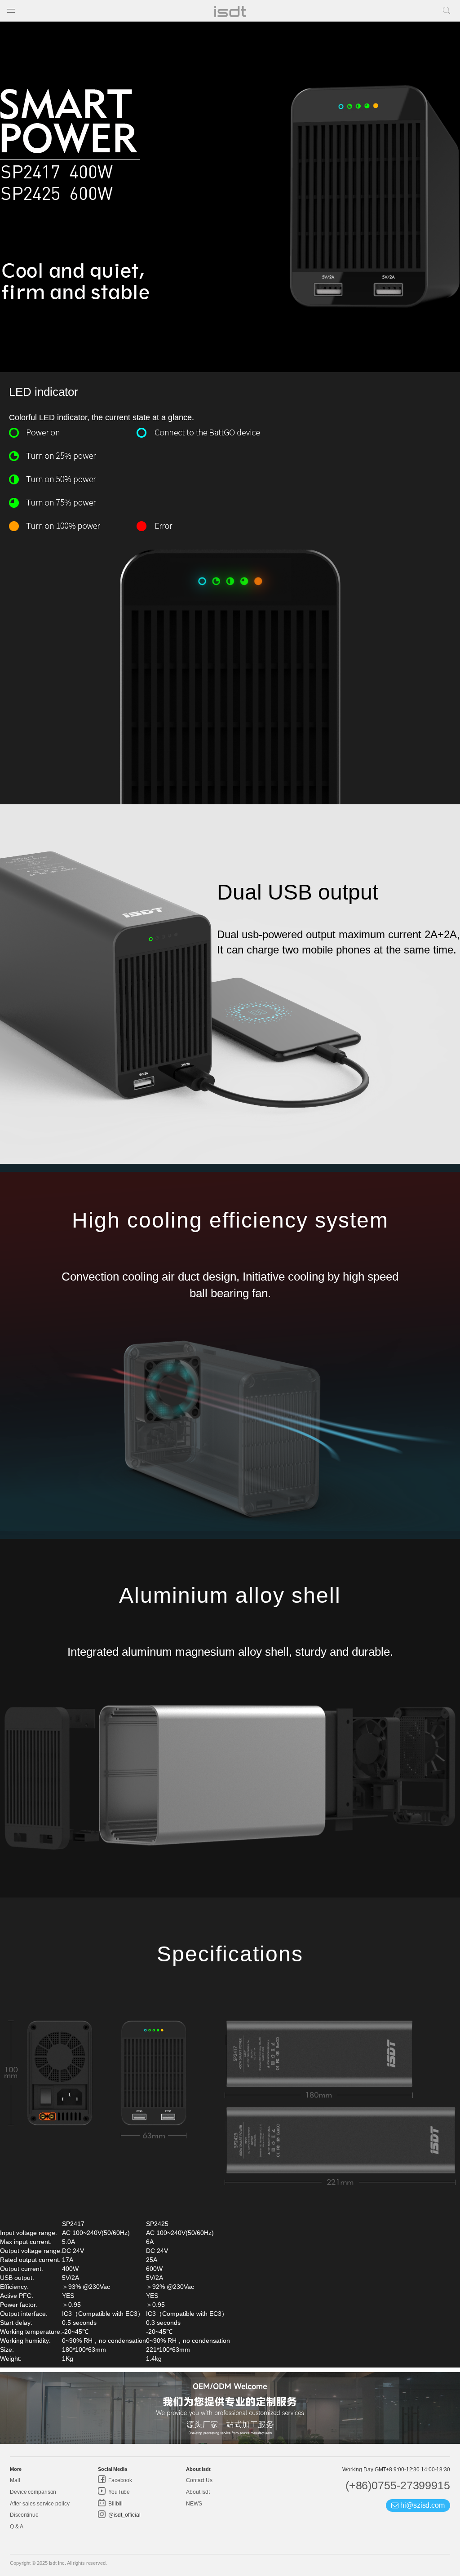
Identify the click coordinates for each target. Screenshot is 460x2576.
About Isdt (198, 2492)
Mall (15, 2480)
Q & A (17, 2527)
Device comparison (33, 2492)
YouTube (118, 2492)
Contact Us (199, 2480)
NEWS (194, 2504)
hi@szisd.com (422, 2505)
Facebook (119, 2480)
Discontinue (24, 2515)
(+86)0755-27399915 (398, 2485)
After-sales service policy (40, 2504)
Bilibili (115, 2504)
